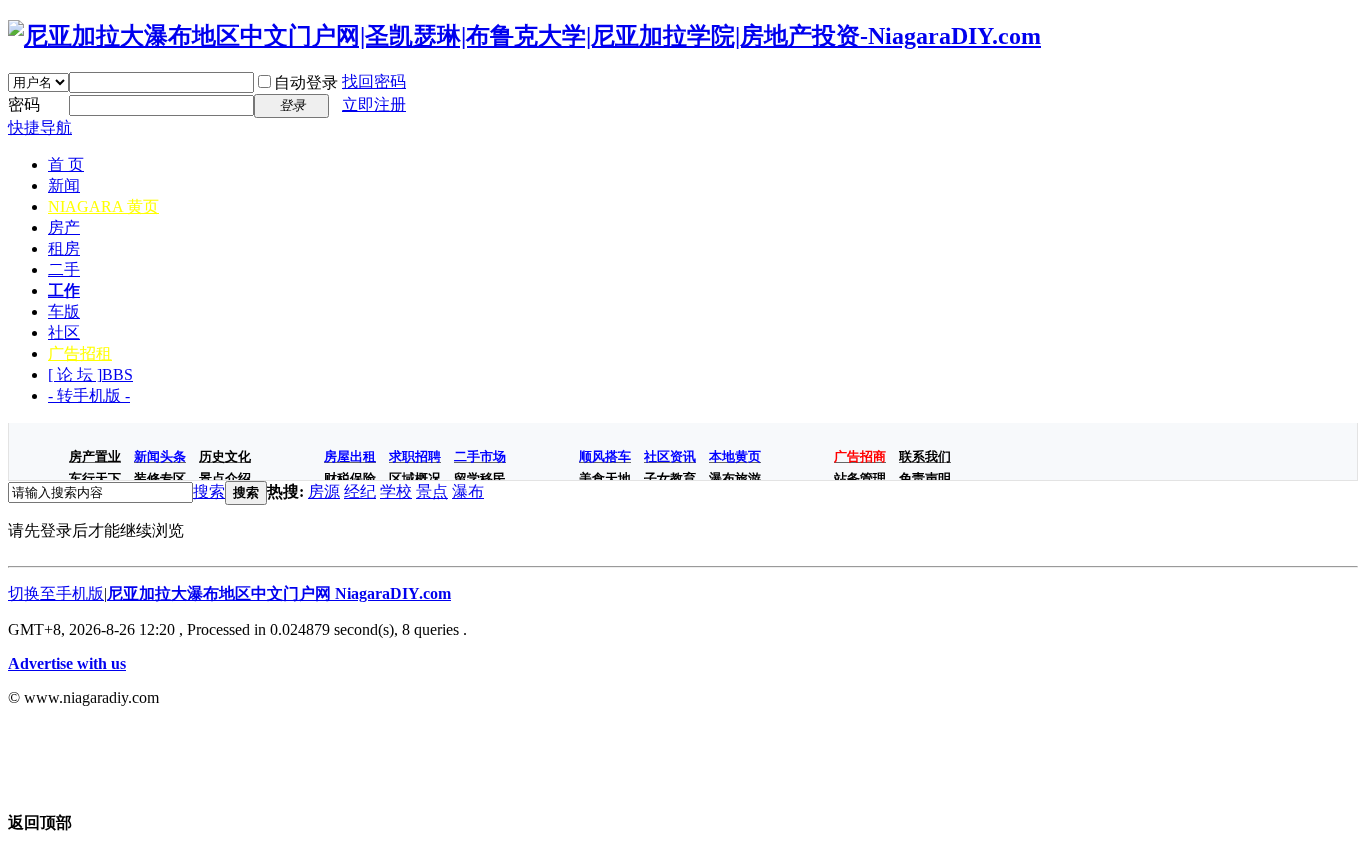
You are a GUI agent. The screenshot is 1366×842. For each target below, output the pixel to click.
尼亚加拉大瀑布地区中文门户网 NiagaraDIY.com (279, 593)
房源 (324, 491)
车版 (64, 311)
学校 (396, 491)
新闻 (64, 185)
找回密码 (374, 81)
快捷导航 (40, 127)
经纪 (360, 491)
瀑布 (468, 491)
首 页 (66, 164)
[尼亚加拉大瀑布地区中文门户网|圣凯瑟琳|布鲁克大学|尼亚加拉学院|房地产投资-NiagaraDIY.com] (524, 36)
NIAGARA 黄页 (103, 206)
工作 (64, 290)
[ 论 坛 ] (90, 374)
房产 (64, 227)
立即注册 (374, 104)
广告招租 (80, 353)
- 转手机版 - (89, 395)
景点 (432, 491)
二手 (64, 269)
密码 (24, 104)
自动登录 (306, 82)
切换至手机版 (56, 593)
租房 (64, 248)
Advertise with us (67, 663)
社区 (64, 332)
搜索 (209, 491)
